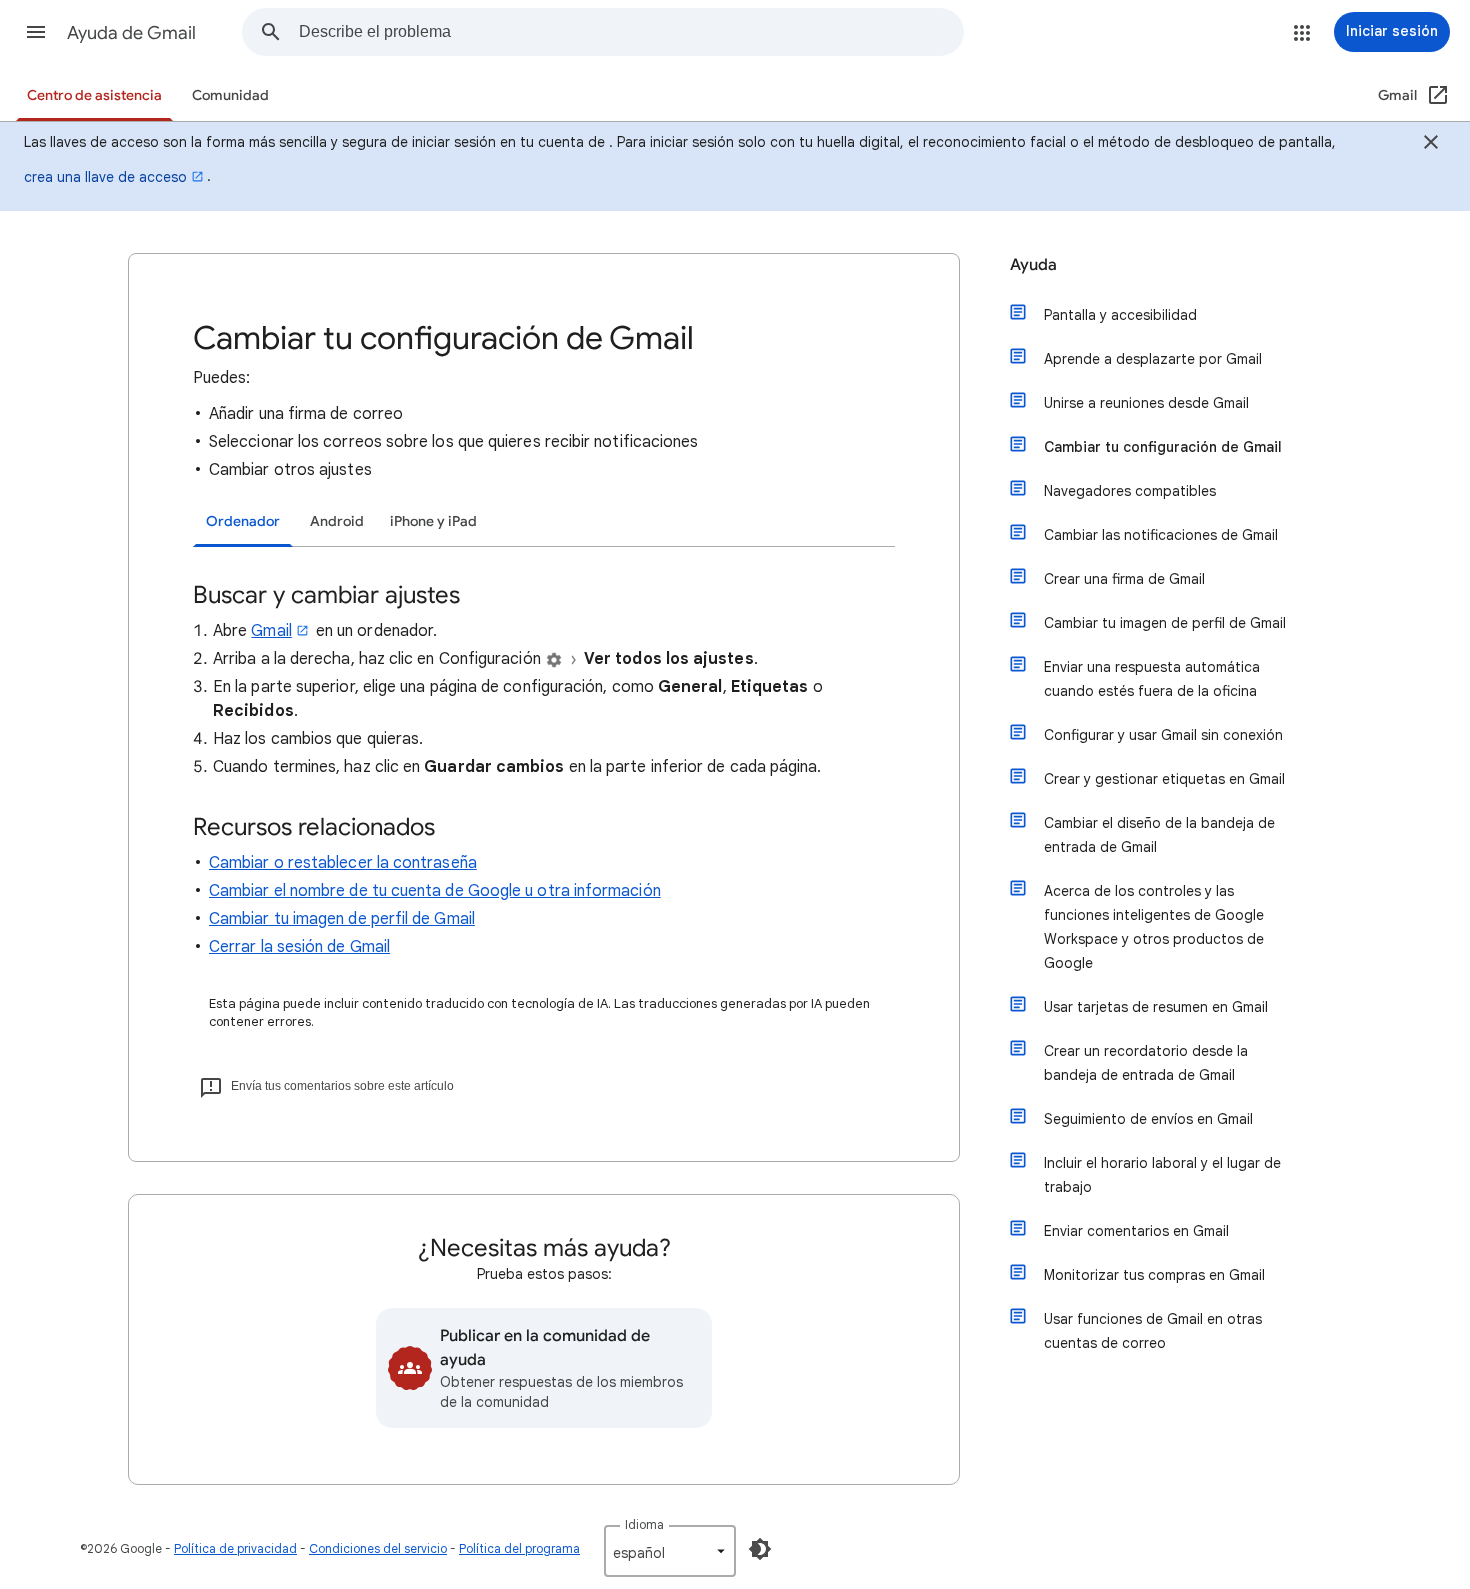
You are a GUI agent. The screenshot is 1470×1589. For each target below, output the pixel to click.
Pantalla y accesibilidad (1120, 315)
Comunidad (230, 95)
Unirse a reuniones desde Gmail (1146, 403)
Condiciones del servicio (378, 1548)
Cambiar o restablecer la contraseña (343, 863)
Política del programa (519, 1548)
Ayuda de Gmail (131, 33)
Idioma (644, 1524)
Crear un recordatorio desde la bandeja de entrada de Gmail (1146, 1063)
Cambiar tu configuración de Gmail (1163, 447)
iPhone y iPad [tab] (433, 521)
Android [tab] (337, 521)
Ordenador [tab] (243, 521)
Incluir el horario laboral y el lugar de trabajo (1162, 1175)
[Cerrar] (1431, 145)
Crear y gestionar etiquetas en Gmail (1164, 779)
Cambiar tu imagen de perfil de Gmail (342, 919)
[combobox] (631, 32)
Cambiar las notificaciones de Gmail (1161, 535)
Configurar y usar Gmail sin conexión (1163, 735)
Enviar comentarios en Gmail (1136, 1231)
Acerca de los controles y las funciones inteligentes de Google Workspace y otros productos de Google (1154, 927)
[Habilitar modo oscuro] (760, 1549)
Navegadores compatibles (1130, 491)
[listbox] (670, 1551)
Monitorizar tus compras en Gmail (1154, 1275)
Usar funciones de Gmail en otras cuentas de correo (1153, 1331)
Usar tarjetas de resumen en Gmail (1156, 1007)
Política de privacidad (235, 1548)
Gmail (271, 631)
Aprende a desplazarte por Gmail (1153, 359)
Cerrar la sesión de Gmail (299, 947)
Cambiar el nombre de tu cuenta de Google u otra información (435, 891)
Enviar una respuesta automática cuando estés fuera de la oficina (1152, 679)
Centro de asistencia (94, 95)
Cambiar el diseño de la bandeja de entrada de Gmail (1159, 835)
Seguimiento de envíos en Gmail (1148, 1119)
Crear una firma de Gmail (1124, 579)
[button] (36, 32)
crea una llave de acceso (105, 177)
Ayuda (1033, 265)
